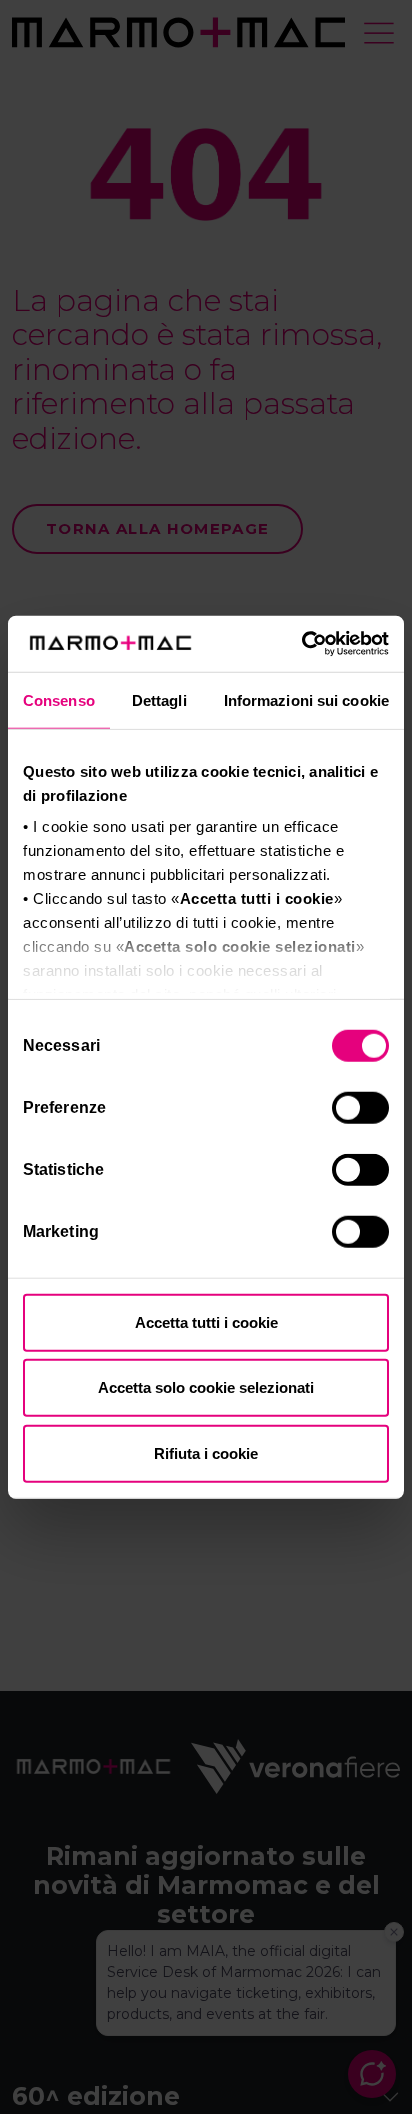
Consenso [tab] (59, 699)
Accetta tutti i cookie (206, 1321)
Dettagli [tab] (159, 699)
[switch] (362, 1110)
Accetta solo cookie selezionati (206, 1387)
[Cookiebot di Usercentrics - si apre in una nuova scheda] (301, 644)
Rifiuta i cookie (206, 1452)
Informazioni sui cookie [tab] (306, 699)
